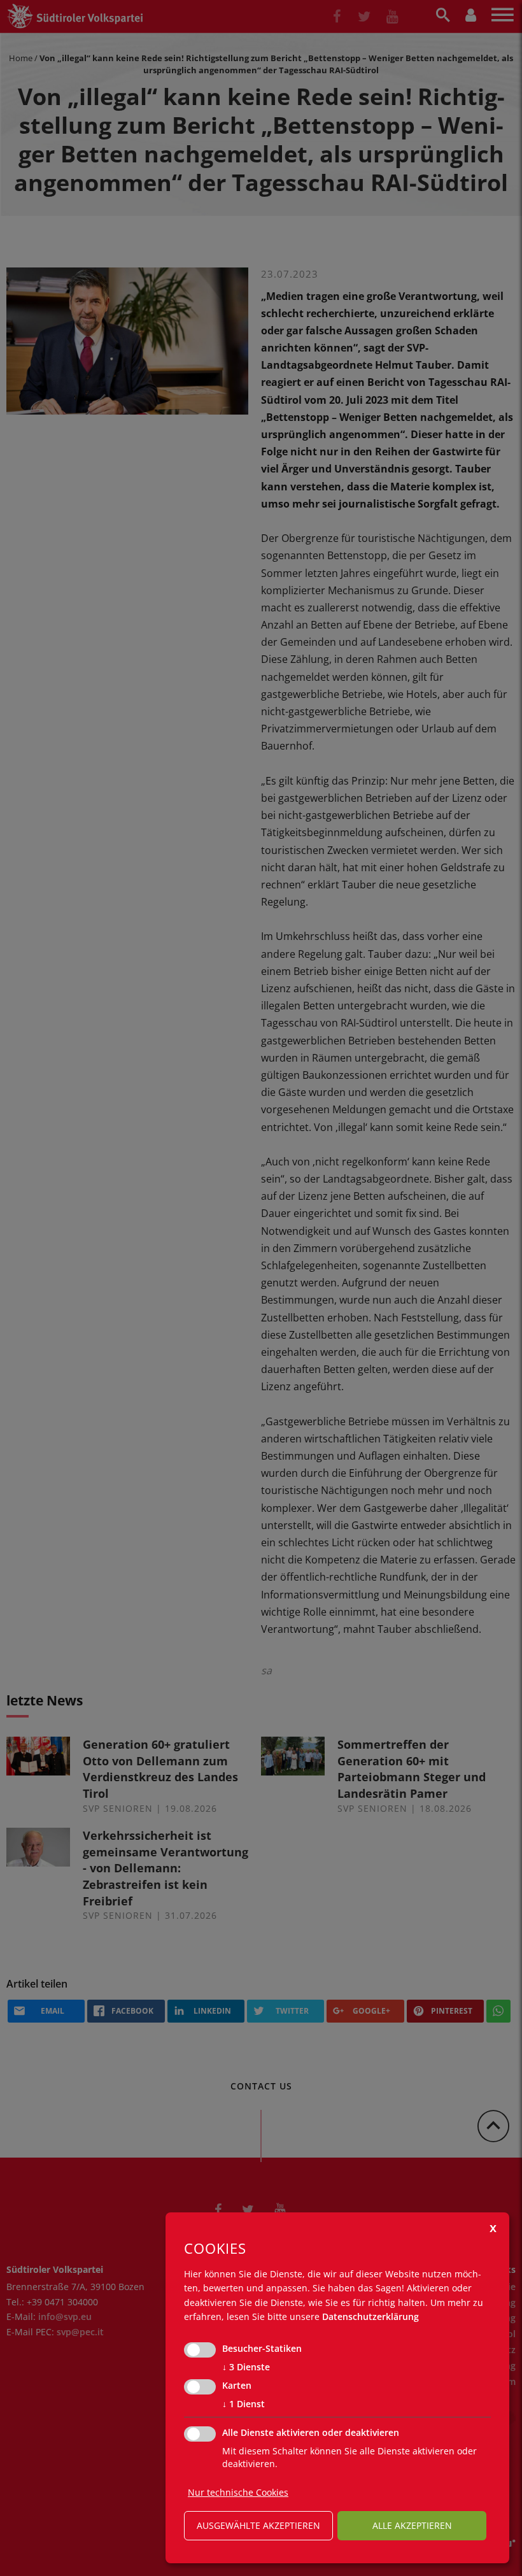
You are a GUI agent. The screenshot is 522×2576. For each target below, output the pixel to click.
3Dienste (246, 2367)
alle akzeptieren (412, 2525)
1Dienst (243, 2404)
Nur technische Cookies (238, 2492)
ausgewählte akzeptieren (258, 2525)
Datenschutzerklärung (370, 2316)
